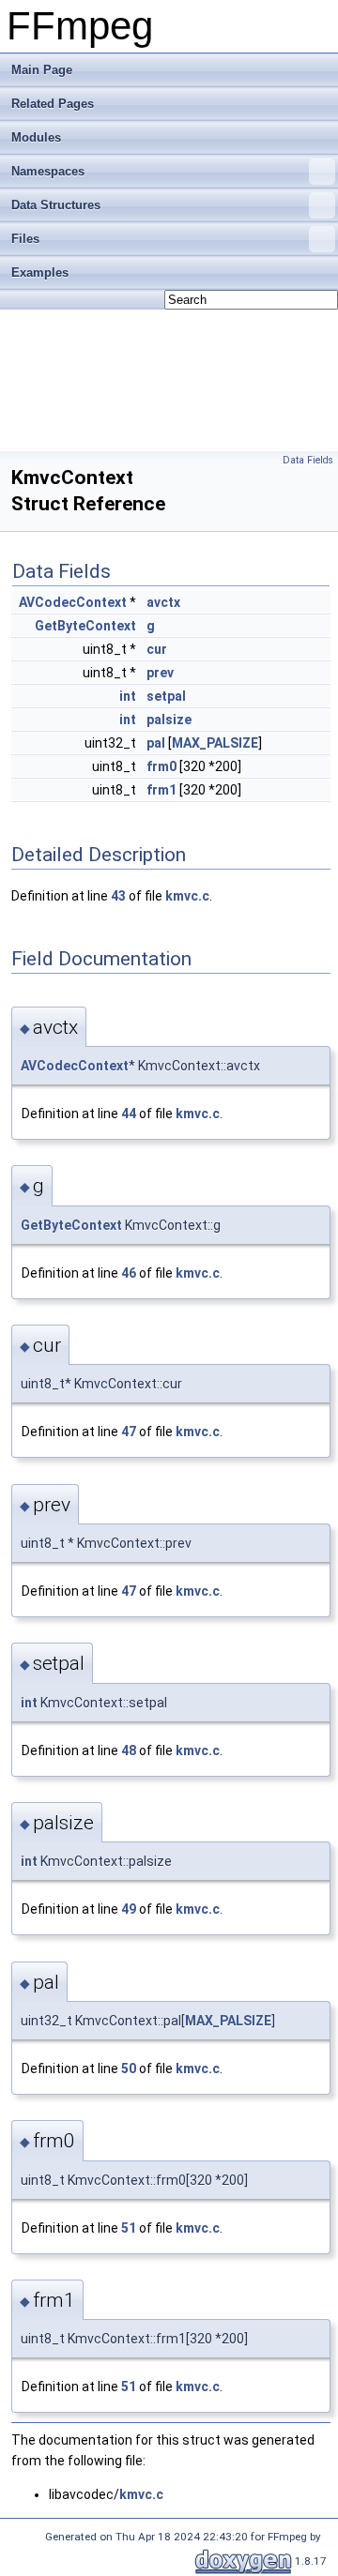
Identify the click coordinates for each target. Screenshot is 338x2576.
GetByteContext (85, 626)
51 (129, 2228)
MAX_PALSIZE (215, 743)
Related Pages (53, 104)
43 (118, 896)
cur (157, 649)
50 (129, 2068)
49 (129, 1909)
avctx (163, 602)
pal (156, 743)
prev (160, 673)
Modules (36, 137)
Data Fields (308, 460)
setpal (166, 696)
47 (129, 1432)
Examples (40, 273)
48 (129, 1750)
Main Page (42, 70)
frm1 (161, 790)
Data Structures (56, 205)
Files (25, 239)
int (128, 696)
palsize (169, 720)
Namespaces (48, 171)
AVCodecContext (73, 602)
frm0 (161, 766)
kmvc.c (187, 896)
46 (129, 1273)
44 (129, 1114)
